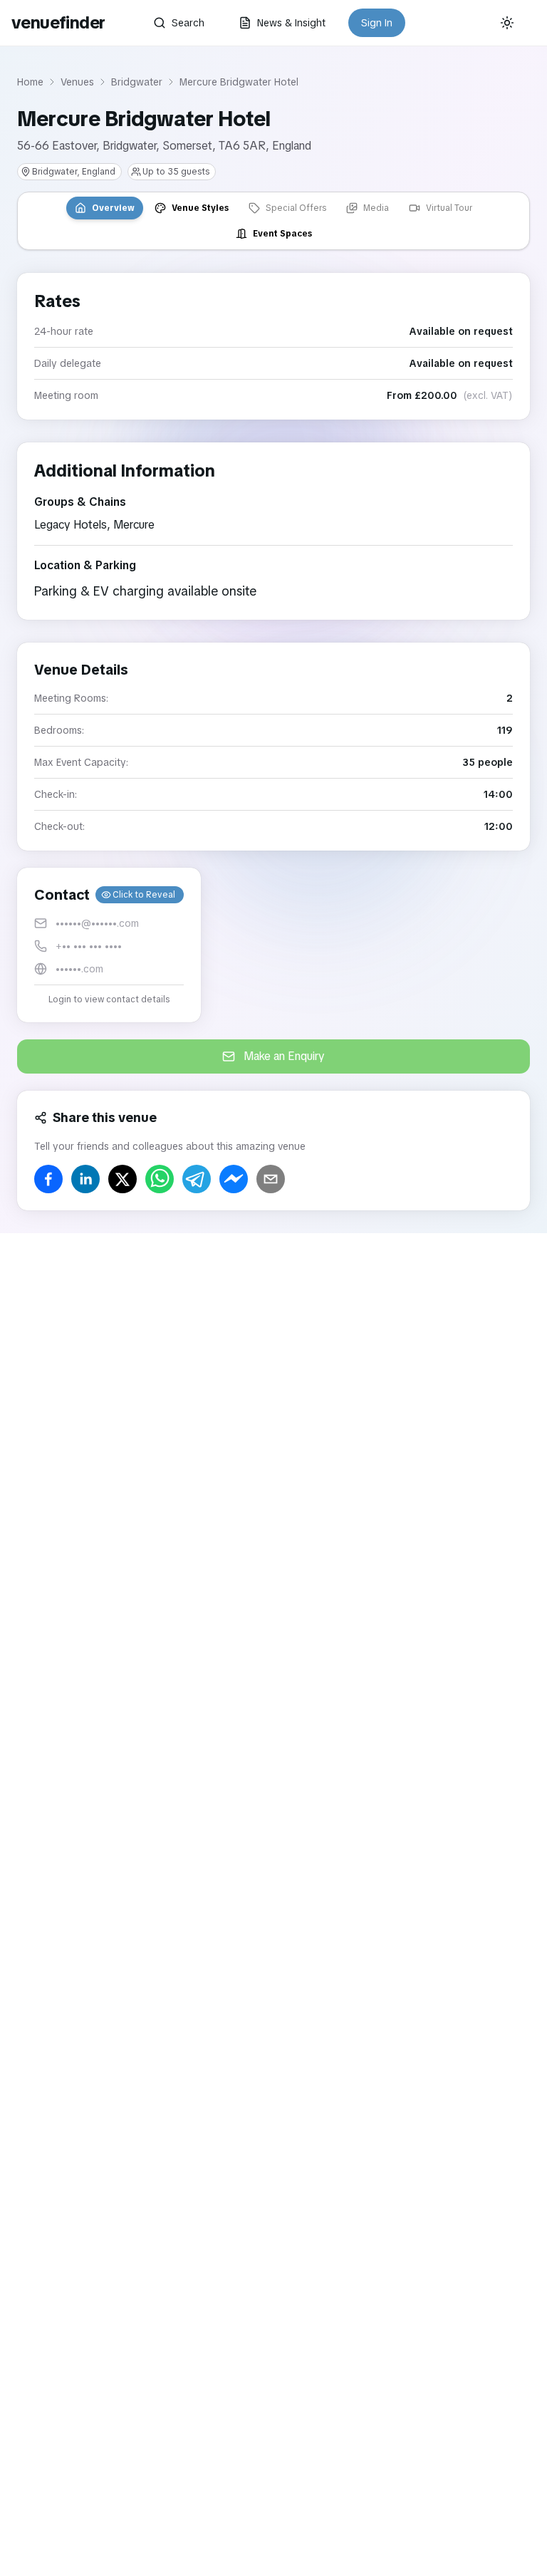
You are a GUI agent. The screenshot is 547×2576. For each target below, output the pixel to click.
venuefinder (58, 22)
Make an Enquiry (284, 1056)
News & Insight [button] (291, 23)
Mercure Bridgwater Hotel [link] (239, 82)
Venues (77, 82)
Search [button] (188, 23)
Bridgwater (137, 82)
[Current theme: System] (507, 23)
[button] (109, 945)
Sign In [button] (377, 23)
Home (30, 82)
